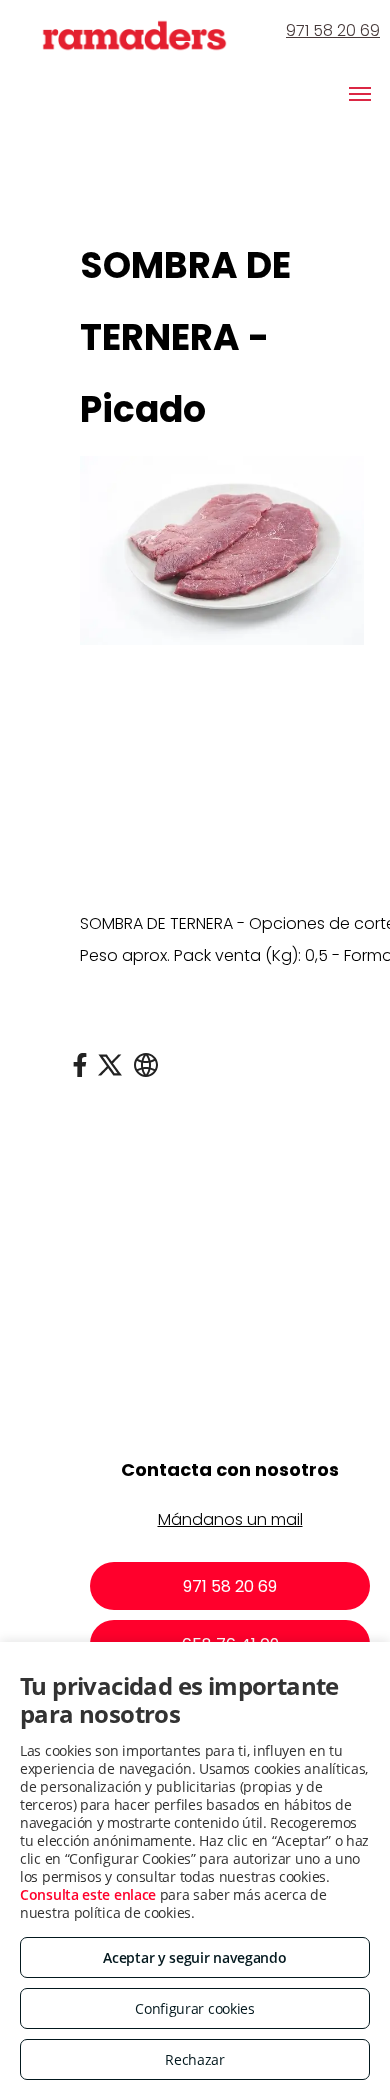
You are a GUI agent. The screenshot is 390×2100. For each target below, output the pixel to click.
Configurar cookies (195, 2008)
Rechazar (195, 2059)
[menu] (360, 94)
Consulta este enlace (88, 1894)
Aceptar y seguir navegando (194, 1957)
